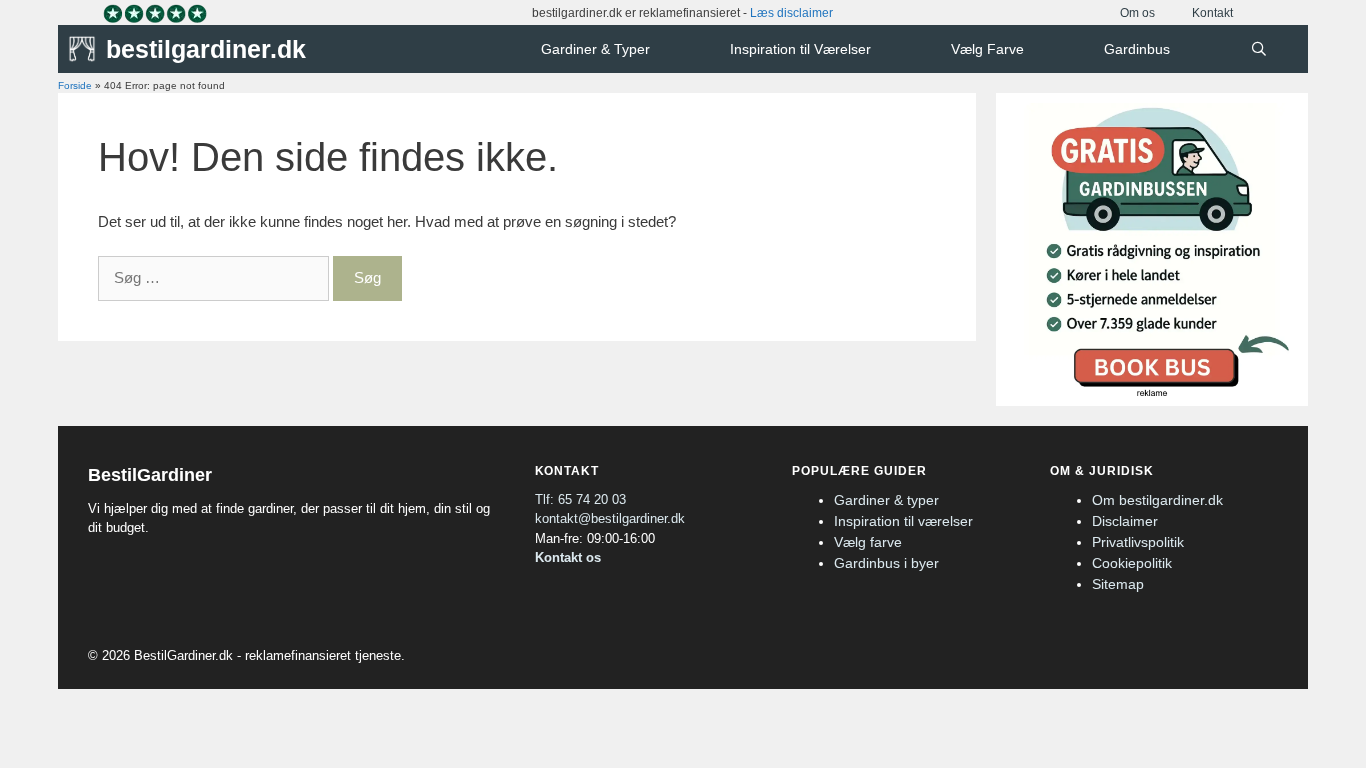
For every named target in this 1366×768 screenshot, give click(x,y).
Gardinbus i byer (886, 563)
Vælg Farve (987, 49)
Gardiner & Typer (595, 49)
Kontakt (1212, 13)
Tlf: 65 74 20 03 (580, 499)
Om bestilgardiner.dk (1157, 500)
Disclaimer (1125, 521)
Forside (75, 85)
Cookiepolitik (1132, 563)
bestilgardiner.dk (206, 49)
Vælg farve (868, 542)
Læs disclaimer (791, 13)
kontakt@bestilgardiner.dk (610, 518)
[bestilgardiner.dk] (87, 49)
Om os (1137, 13)
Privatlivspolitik (1138, 542)
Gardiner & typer (886, 500)
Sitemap (1118, 584)
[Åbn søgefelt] (1259, 49)
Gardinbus (1137, 49)
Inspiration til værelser (903, 521)
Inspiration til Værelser (800, 49)
